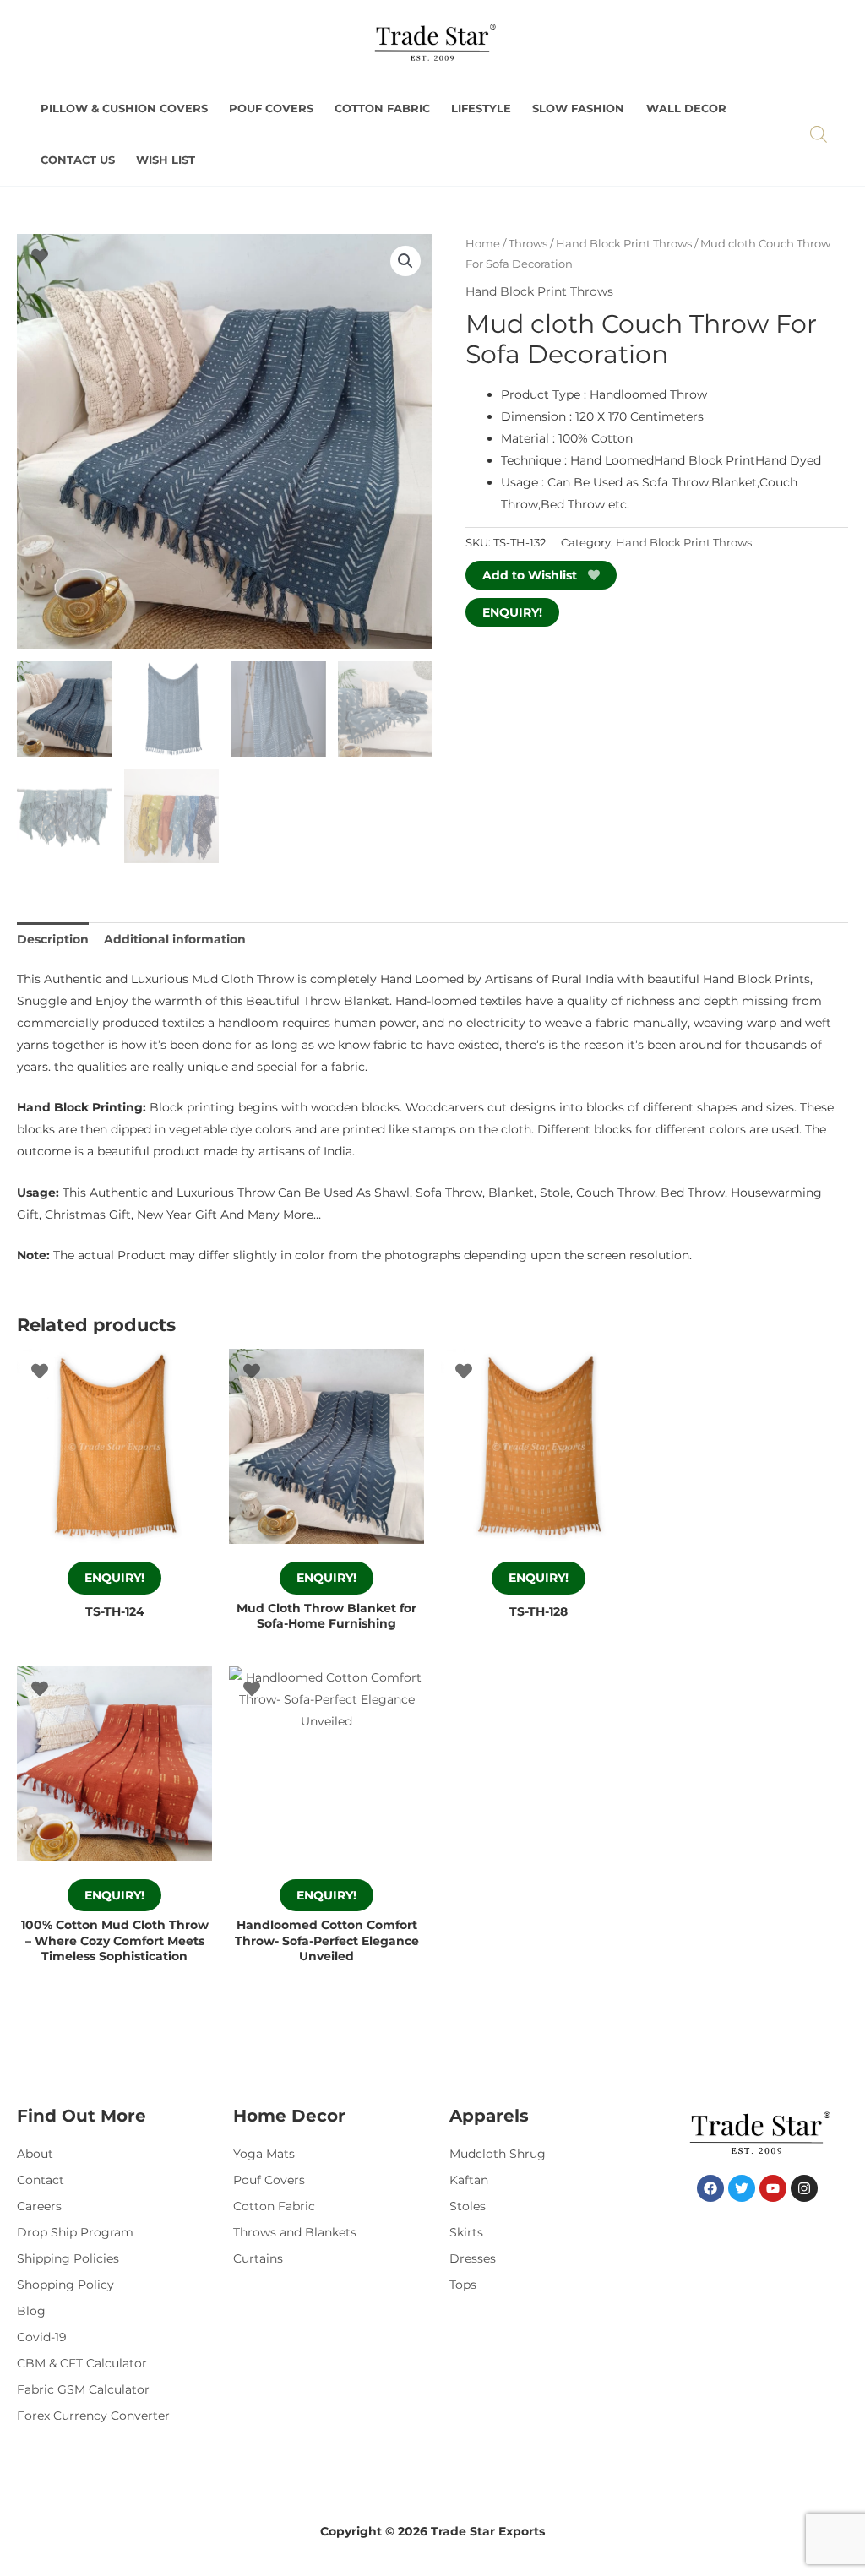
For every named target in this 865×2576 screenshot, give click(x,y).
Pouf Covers (271, 109)
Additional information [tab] (175, 939)
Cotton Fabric (382, 109)
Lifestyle (481, 109)
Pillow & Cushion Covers (124, 109)
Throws (528, 244)
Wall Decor (686, 109)
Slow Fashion (578, 109)
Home (483, 244)
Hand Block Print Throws (624, 244)
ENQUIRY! (512, 612)
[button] (405, 261)
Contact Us (78, 160)
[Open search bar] (819, 134)
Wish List (166, 160)
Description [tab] (53, 939)
